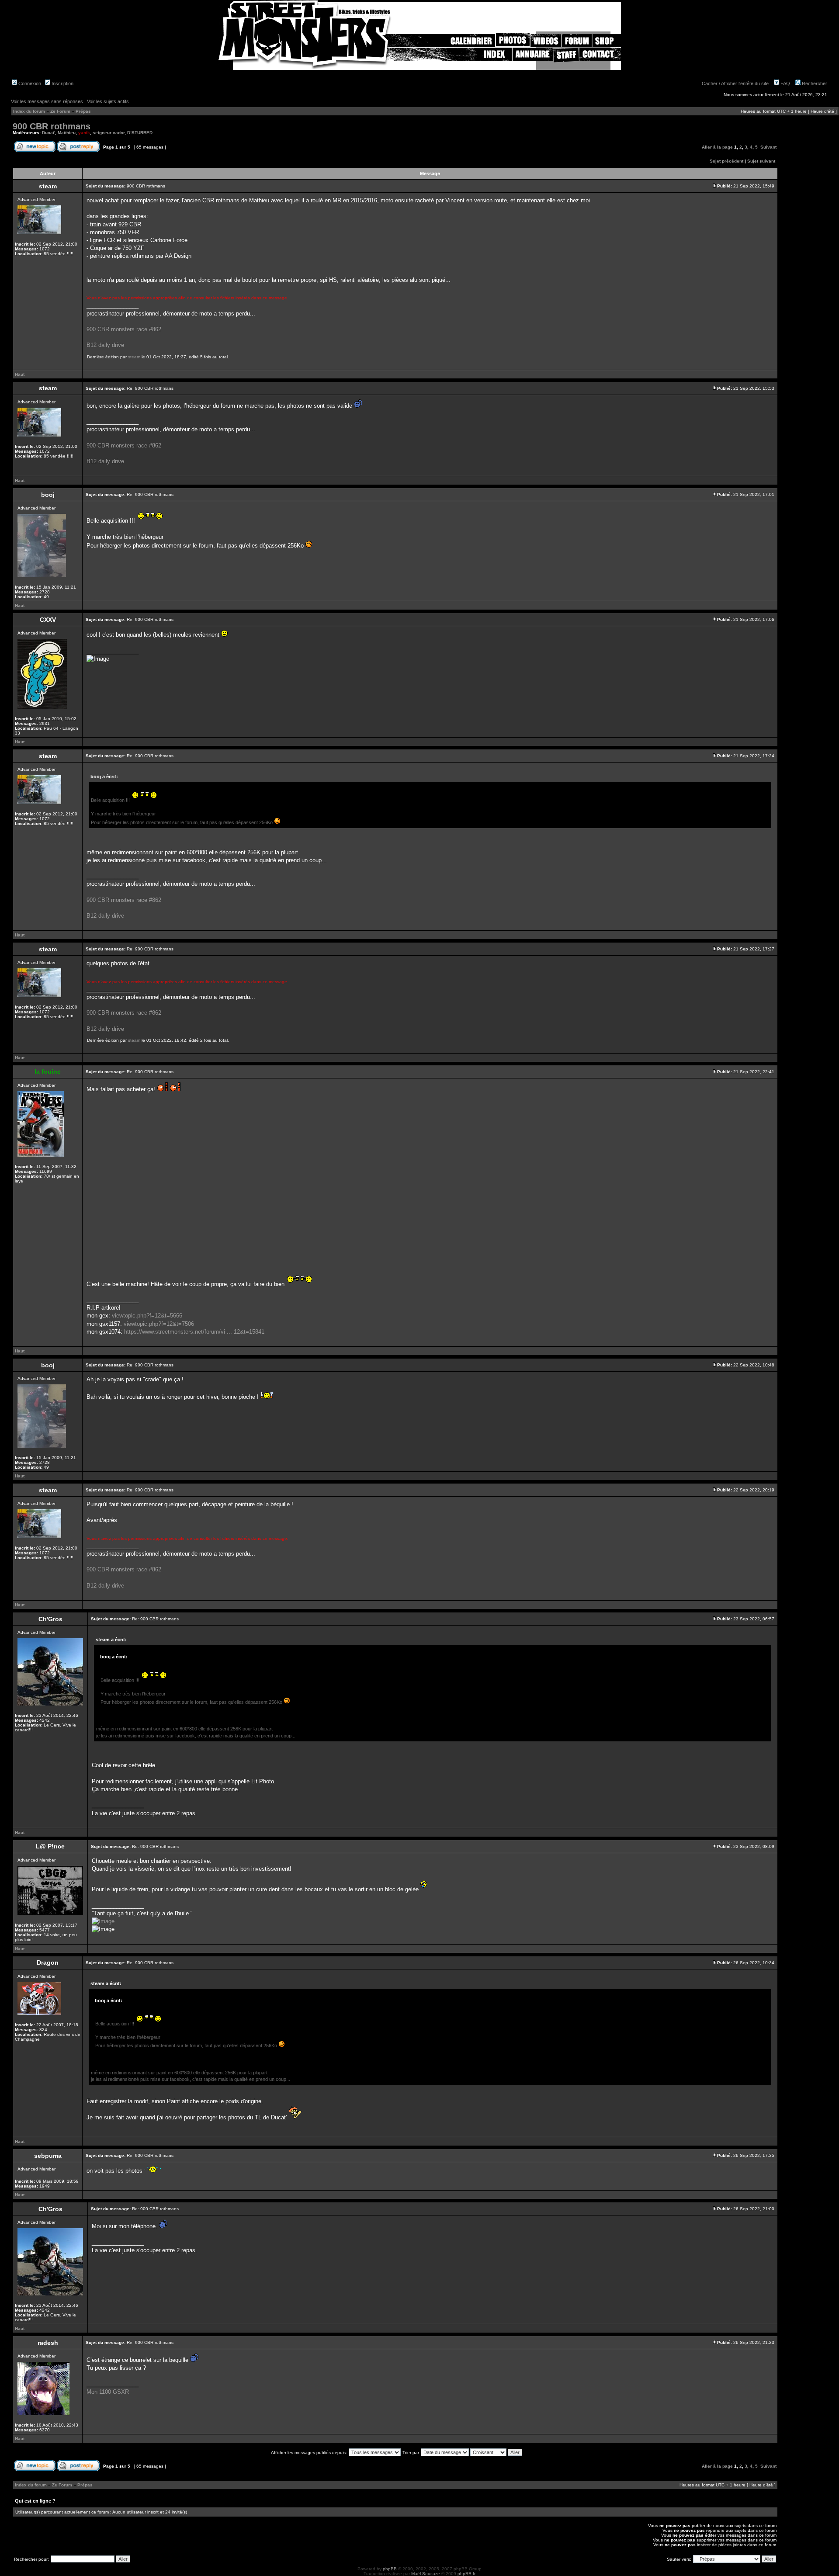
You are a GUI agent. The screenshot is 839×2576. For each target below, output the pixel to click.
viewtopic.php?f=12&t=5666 (147, 1316)
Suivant (768, 147)
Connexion (29, 83)
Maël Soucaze (426, 2574)
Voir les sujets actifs (108, 101)
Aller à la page (717, 147)
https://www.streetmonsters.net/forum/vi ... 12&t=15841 (194, 1332)
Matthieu (67, 133)
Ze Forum (60, 111)
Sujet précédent (726, 161)
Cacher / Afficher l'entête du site (735, 83)
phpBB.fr (466, 2574)
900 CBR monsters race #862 (124, 329)
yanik (84, 133)
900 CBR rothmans (52, 126)
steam (134, 357)
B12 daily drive (105, 345)
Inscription (62, 83)
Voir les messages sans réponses (47, 101)
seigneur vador (109, 133)
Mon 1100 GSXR (108, 2392)
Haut (20, 374)
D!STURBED (140, 133)
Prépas (83, 111)
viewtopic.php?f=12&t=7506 (159, 1324)
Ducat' (49, 133)
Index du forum (29, 111)
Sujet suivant (761, 161)
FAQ (785, 83)
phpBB (390, 2569)
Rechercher (814, 83)
